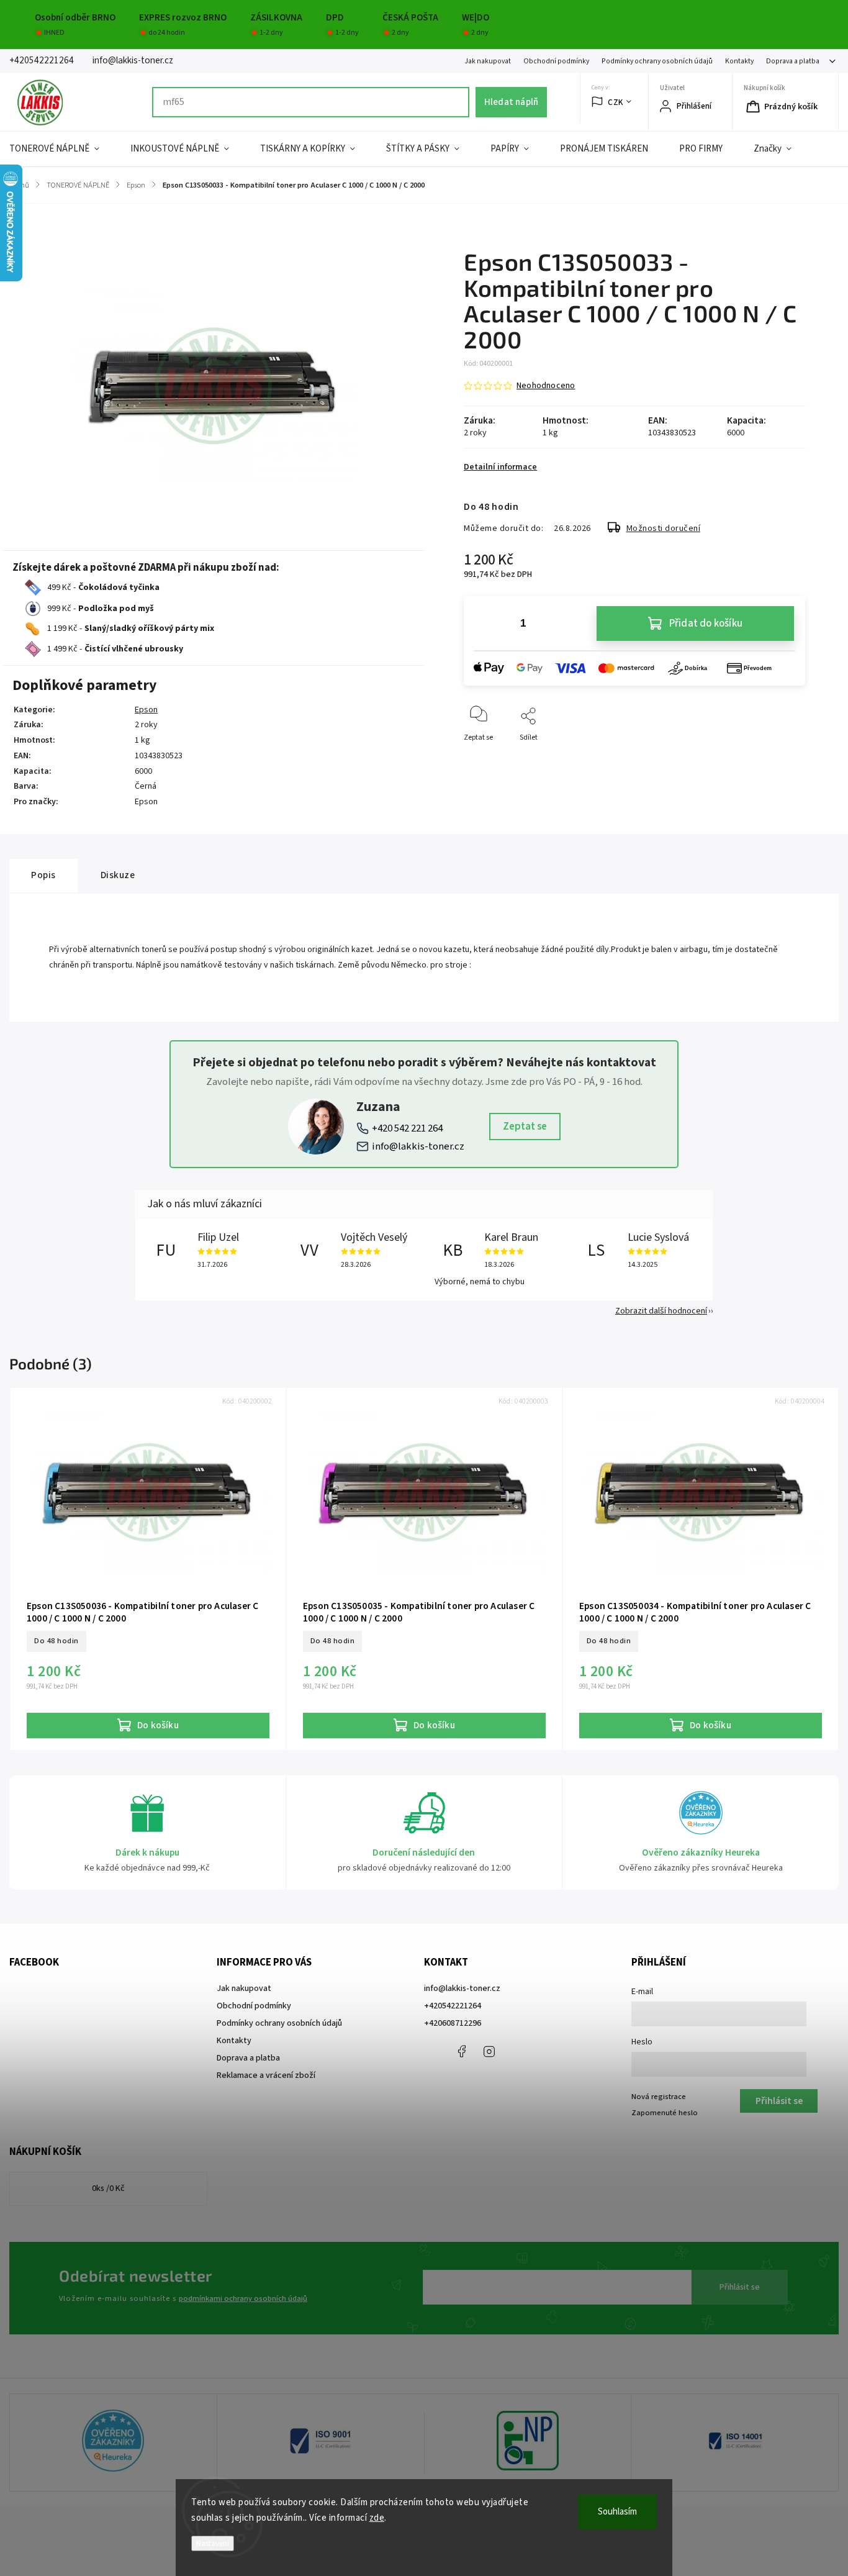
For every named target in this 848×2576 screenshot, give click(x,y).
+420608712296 (453, 2023)
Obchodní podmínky (556, 61)
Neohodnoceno (546, 386)
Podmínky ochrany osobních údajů (657, 61)
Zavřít (785, 758)
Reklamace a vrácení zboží (266, 2075)
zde (377, 2518)
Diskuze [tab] (118, 875)
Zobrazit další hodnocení (661, 1311)
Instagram (489, 2051)
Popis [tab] (43, 875)
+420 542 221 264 (407, 1128)
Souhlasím (617, 2512)
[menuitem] (62, 149)
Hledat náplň (511, 102)
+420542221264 (453, 2006)
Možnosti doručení (664, 528)
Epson (146, 710)
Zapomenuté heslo (665, 2113)
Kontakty (739, 61)
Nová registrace (659, 2097)
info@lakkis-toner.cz (418, 1146)
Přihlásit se (740, 2287)
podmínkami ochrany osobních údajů (243, 2298)
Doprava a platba (793, 61)
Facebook (461, 2051)
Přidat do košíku (706, 624)
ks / (108, 2188)
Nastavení (213, 2543)
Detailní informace (500, 467)
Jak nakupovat (488, 61)
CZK (616, 102)
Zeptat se (525, 1127)
